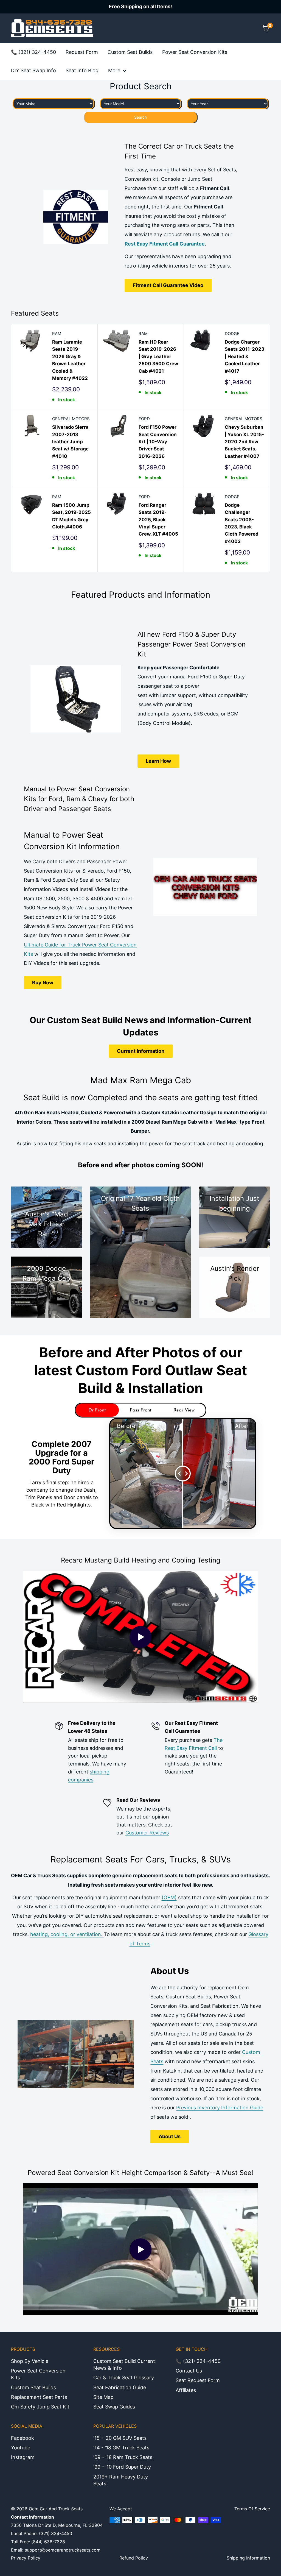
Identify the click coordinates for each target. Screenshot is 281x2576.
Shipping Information (248, 2558)
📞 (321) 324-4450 (33, 52)
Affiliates (186, 2390)
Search (140, 117)
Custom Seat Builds (130, 52)
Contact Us (189, 2371)
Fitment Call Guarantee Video (168, 285)
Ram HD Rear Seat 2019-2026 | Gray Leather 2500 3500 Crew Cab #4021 (158, 356)
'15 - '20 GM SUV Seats (120, 2438)
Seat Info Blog (82, 70)
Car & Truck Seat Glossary (124, 2378)
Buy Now (43, 983)
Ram (57, 334)
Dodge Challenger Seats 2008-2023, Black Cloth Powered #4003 (242, 523)
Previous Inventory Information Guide (220, 2108)
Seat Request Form (198, 2380)
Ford (144, 419)
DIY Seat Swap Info (33, 70)
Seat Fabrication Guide (120, 2387)
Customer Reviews (147, 1833)
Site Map (103, 2397)
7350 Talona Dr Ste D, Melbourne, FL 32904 (57, 2525)
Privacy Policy (26, 2558)
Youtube (21, 2448)
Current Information (141, 1051)
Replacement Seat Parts (39, 2397)
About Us (170, 2136)
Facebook (23, 2438)
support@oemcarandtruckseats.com (63, 2550)
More (114, 70)
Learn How (158, 761)
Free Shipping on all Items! (140, 6)
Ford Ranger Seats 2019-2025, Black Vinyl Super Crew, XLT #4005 (158, 520)
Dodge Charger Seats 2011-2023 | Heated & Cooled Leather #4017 (245, 356)
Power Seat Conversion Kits (195, 52)
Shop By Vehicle (30, 2361)
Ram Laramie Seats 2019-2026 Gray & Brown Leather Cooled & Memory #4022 (70, 360)
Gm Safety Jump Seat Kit (40, 2407)
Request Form (82, 52)
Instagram (23, 2457)
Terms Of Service (252, 2509)
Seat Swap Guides (114, 2407)
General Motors (71, 419)
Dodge (232, 334)
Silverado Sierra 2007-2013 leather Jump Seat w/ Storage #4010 (70, 442)
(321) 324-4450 (56, 2533)
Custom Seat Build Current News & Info (124, 2365)
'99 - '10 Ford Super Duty (122, 2467)
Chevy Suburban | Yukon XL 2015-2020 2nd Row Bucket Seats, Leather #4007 (244, 442)
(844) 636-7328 (48, 2542)
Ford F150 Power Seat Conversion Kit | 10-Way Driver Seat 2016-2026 (158, 442)
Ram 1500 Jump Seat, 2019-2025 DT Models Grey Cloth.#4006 (71, 516)
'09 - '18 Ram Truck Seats (123, 2457)
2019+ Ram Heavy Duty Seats (121, 2480)
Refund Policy (134, 2558)
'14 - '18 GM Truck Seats (121, 2448)
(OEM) (169, 1897)
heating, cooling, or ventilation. (67, 1934)
